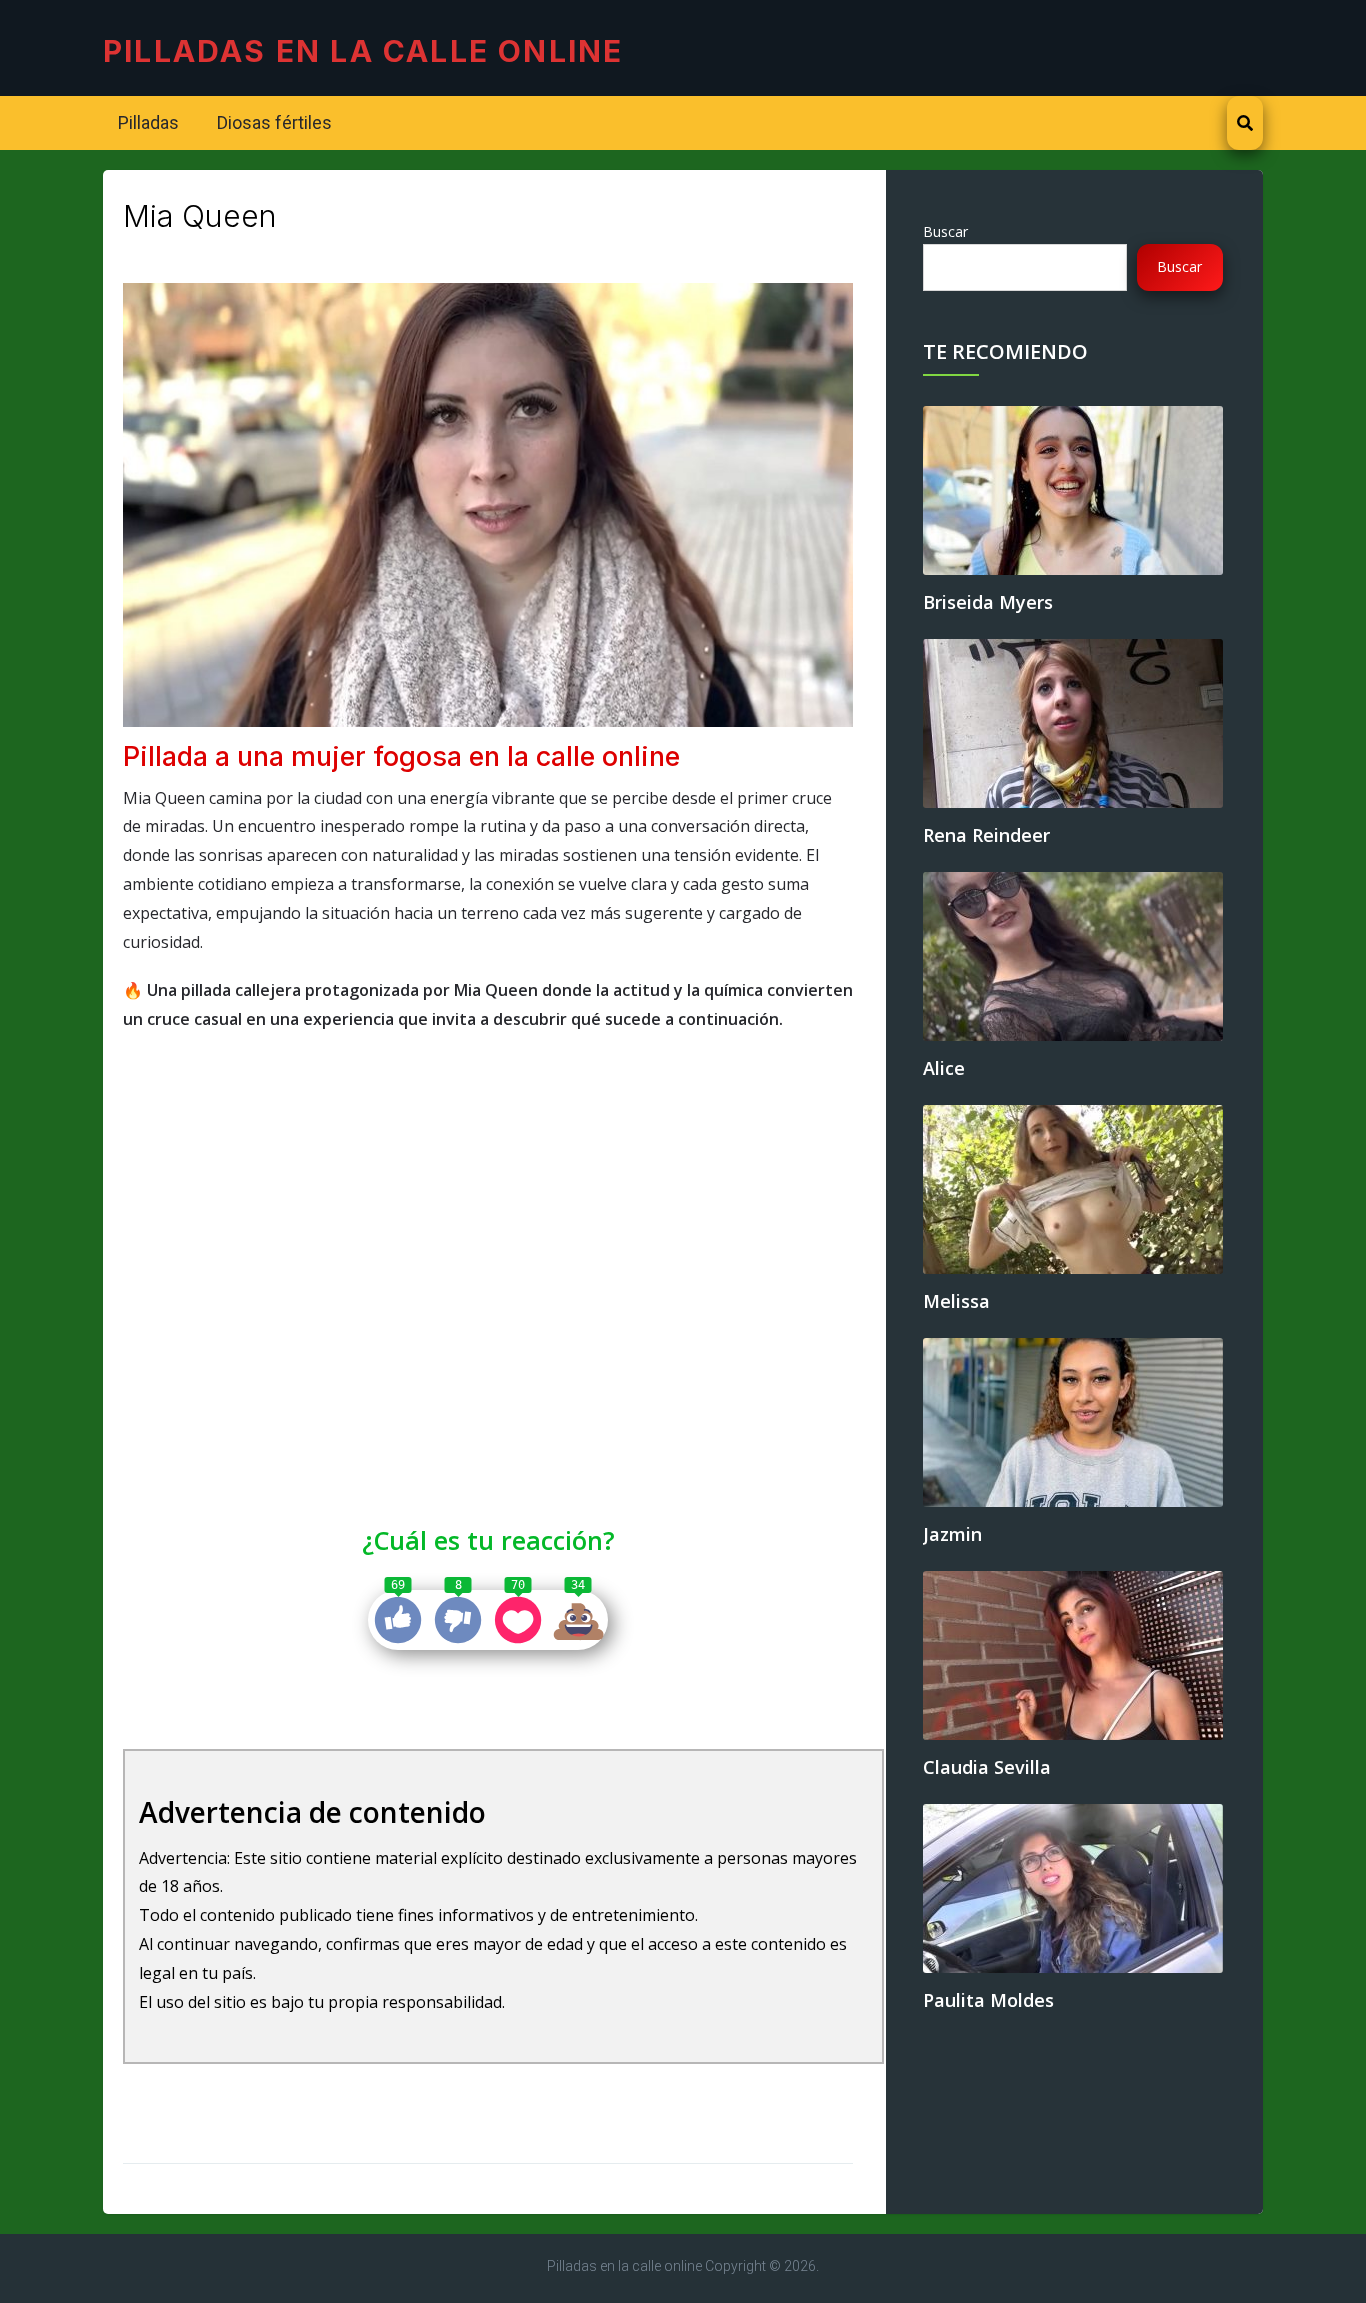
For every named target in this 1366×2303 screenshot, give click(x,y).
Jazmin (952, 1534)
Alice (944, 1068)
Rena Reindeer (986, 835)
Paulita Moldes (988, 2000)
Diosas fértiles (272, 122)
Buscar (945, 231)
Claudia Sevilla (987, 1767)
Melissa (956, 1301)
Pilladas (148, 122)
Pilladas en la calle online (363, 51)
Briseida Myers (988, 602)
